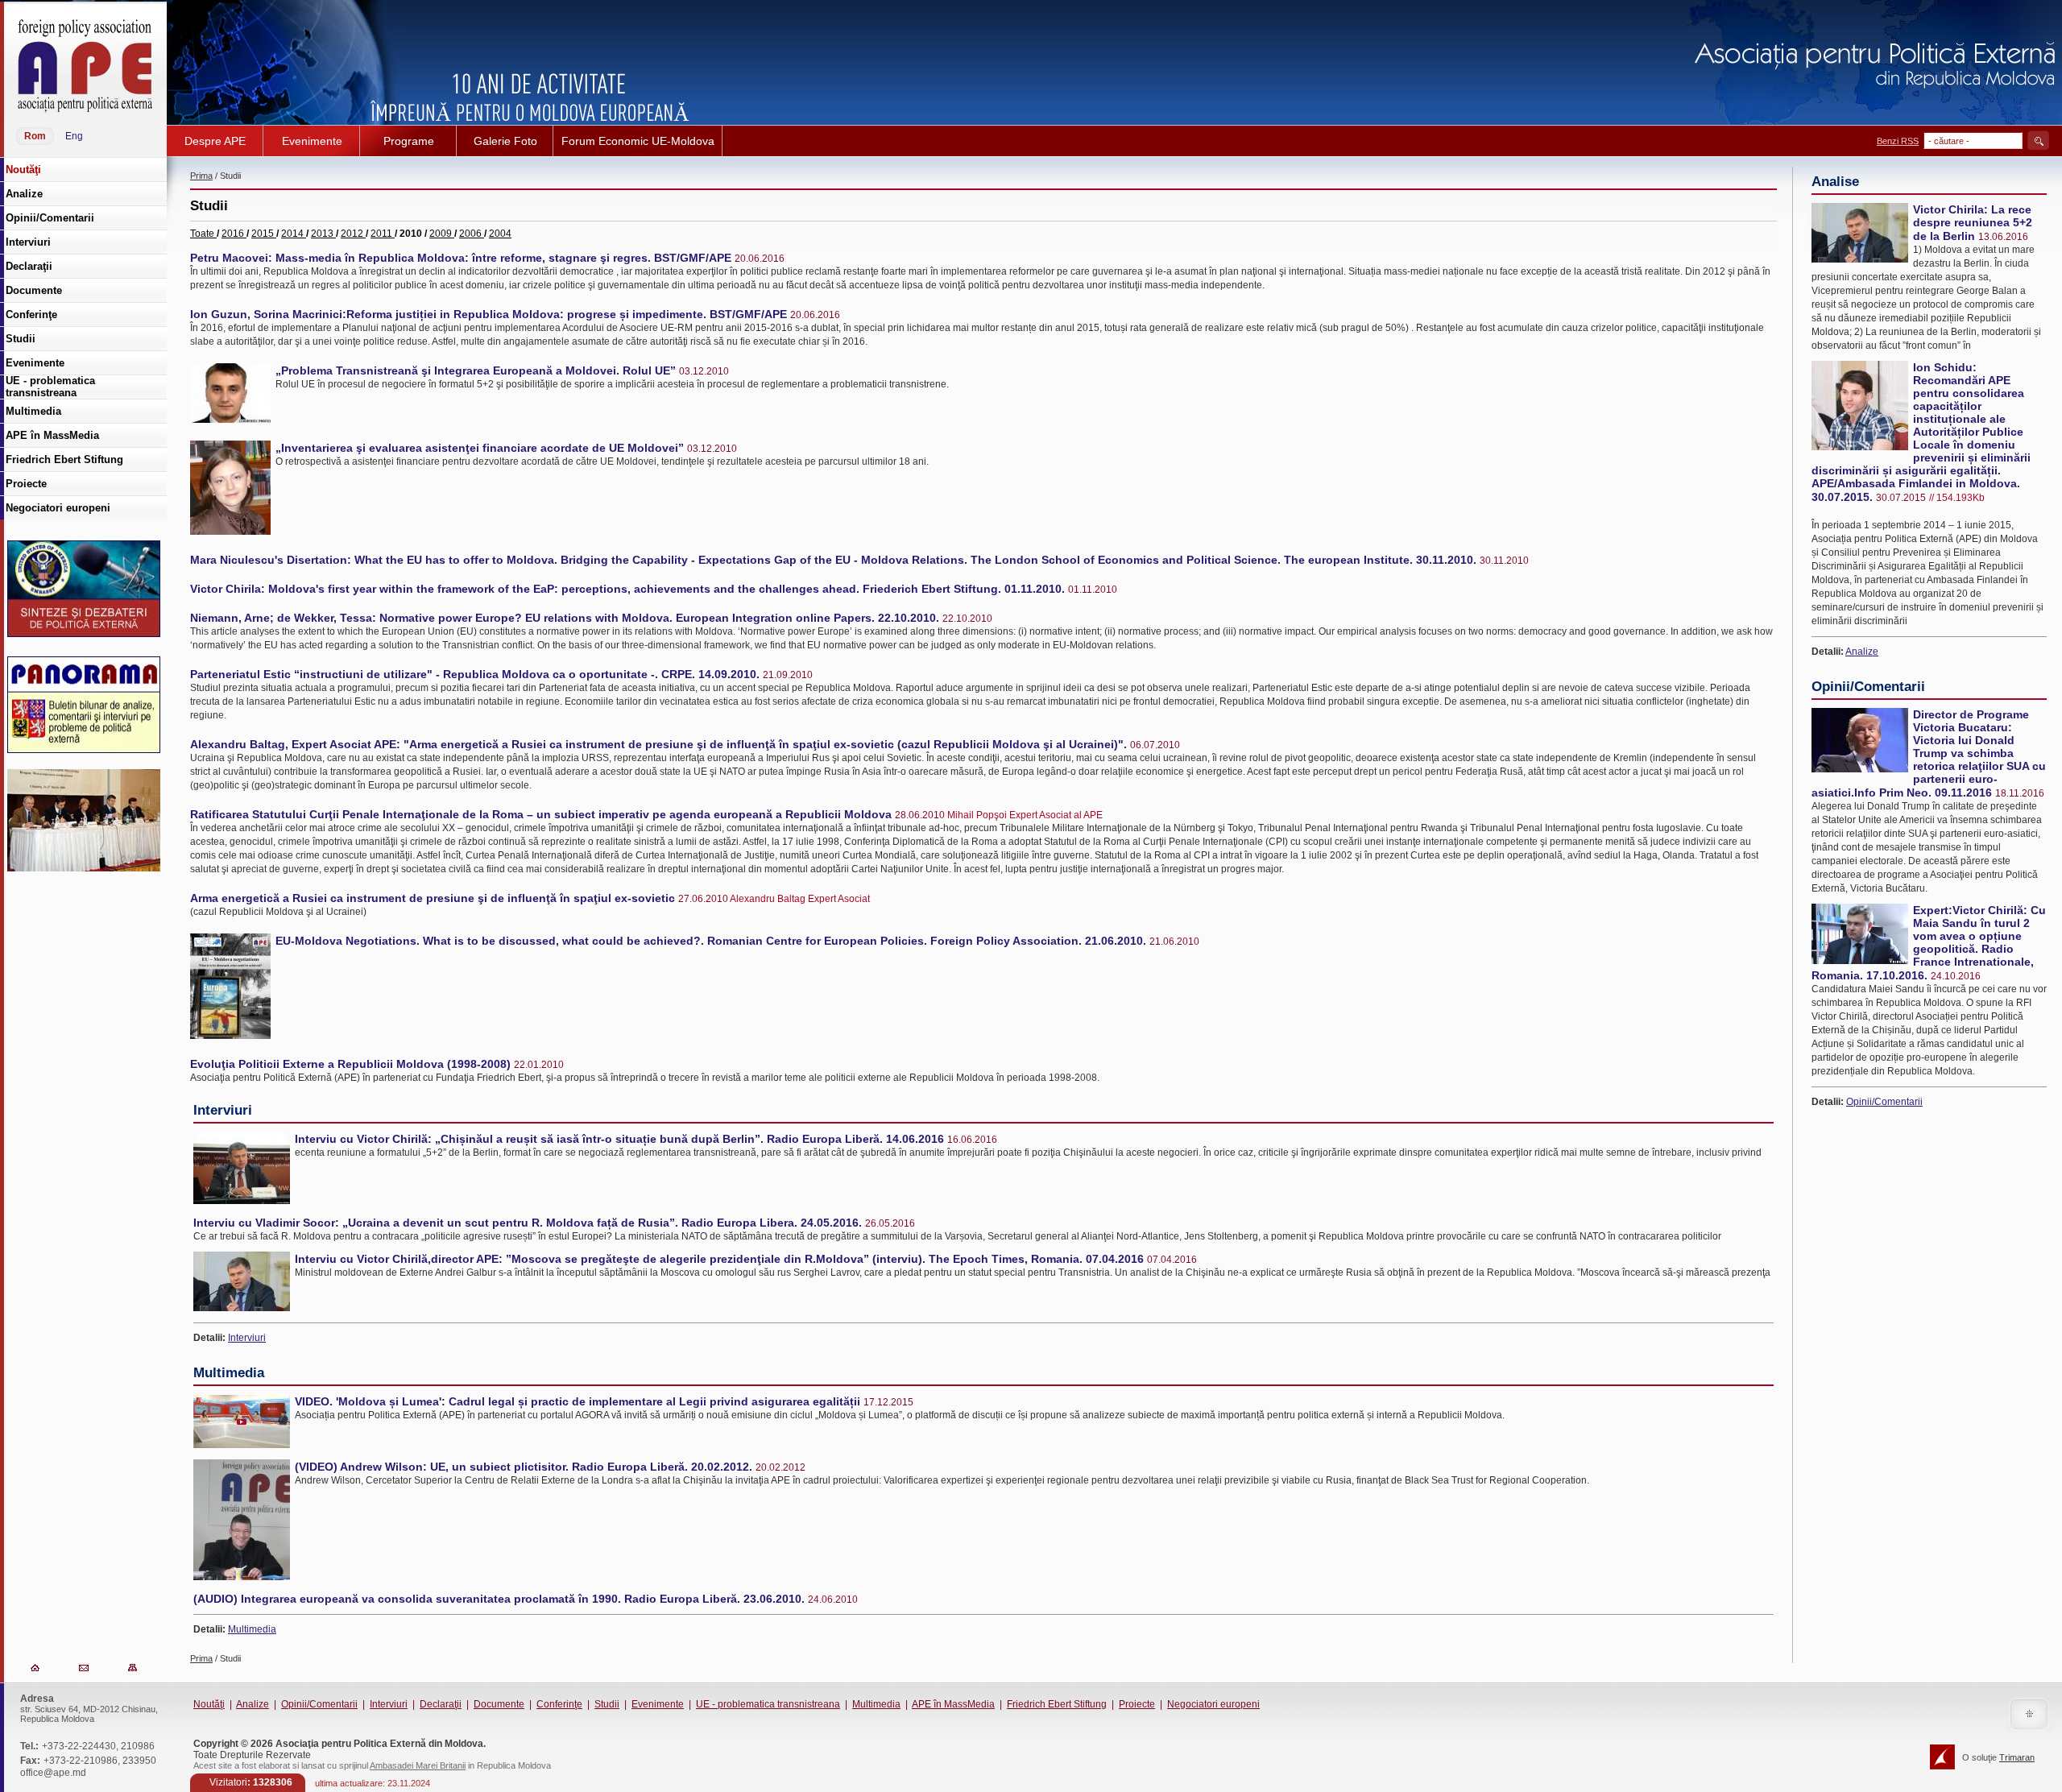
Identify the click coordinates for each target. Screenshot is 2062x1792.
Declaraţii (441, 1704)
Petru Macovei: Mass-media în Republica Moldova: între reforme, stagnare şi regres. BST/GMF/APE (461, 258)
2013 (323, 234)
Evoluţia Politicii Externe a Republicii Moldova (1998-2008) (350, 1064)
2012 (353, 234)
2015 (264, 234)
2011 (383, 234)
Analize (1862, 652)
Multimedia (252, 1629)
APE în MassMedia (953, 1704)
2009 (442, 234)
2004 (500, 234)
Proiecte (1137, 1704)
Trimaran (2017, 1757)
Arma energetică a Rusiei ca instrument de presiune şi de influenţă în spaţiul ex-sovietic (433, 898)
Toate (203, 234)
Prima (201, 176)
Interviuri (247, 1338)
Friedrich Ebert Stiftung (1057, 1704)
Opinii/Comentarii (1884, 1102)
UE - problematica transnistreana (768, 1704)
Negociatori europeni (1213, 1704)
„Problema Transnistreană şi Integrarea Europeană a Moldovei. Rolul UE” (476, 370)
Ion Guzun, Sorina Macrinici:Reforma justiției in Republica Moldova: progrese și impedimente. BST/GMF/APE (489, 314)
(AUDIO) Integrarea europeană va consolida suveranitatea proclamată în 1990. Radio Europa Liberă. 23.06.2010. (499, 1599)
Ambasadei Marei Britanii (418, 1765)
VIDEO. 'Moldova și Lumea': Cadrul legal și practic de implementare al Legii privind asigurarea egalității (578, 1401)
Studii (607, 1704)
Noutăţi (209, 1704)
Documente (499, 1704)
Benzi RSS (1898, 141)
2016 (234, 234)
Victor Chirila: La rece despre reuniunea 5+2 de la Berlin (1973, 223)
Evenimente (658, 1704)
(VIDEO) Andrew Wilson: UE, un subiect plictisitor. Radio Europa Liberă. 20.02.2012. (524, 1467)
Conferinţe (559, 1704)
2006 (472, 234)
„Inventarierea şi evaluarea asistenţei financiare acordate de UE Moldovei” (480, 448)
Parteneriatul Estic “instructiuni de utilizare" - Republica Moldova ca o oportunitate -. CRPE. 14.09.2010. (475, 674)
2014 (294, 234)
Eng (74, 136)
